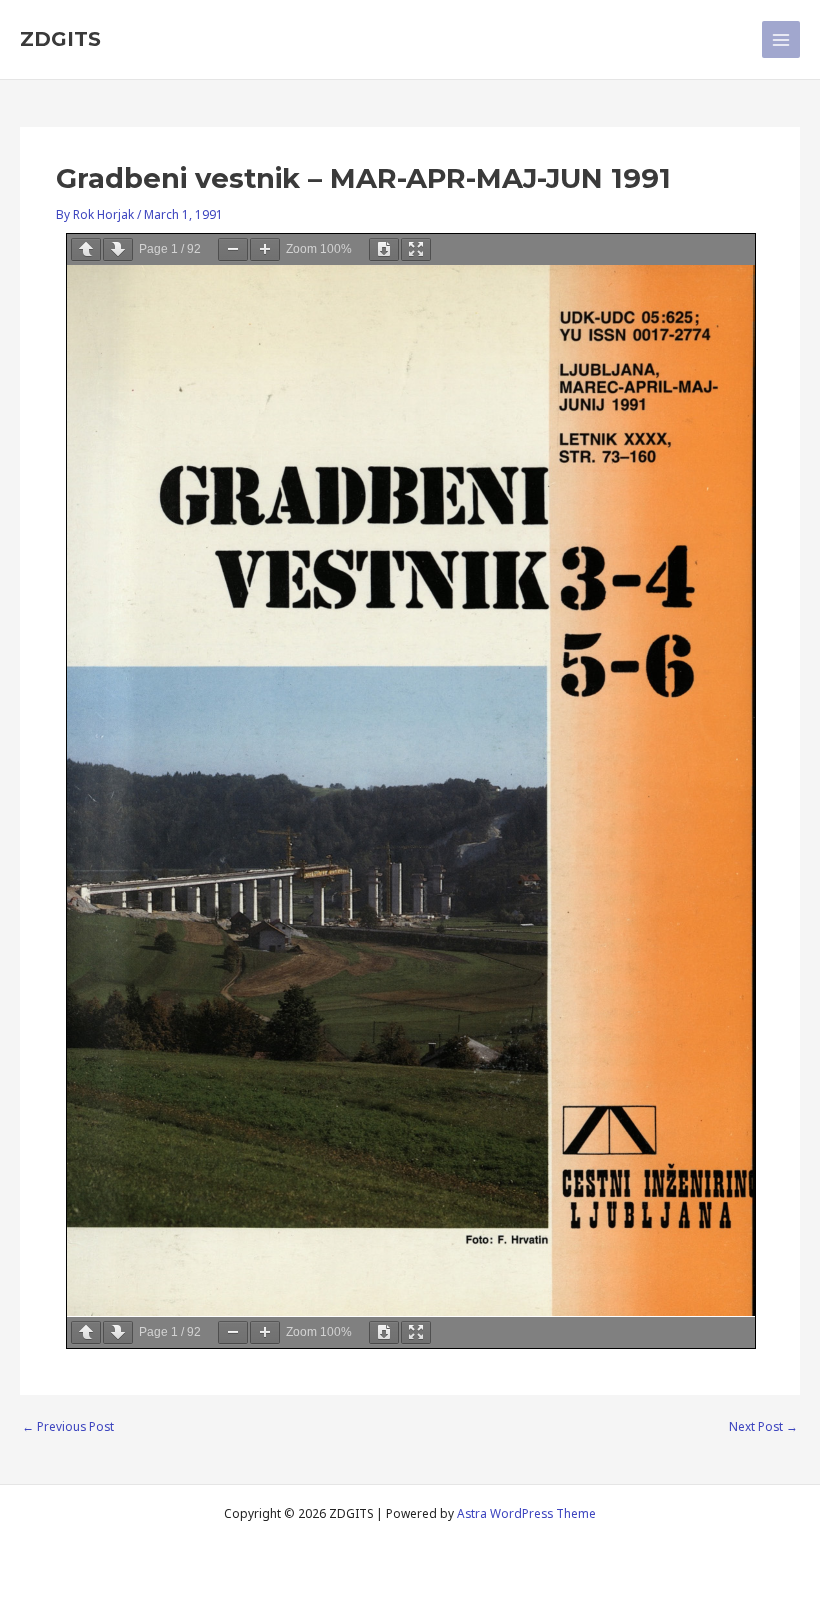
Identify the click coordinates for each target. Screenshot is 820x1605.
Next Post (763, 1427)
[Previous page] (86, 249)
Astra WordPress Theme (526, 1513)
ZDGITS (60, 39)
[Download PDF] (384, 249)
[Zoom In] (265, 249)
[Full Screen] (416, 249)
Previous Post (68, 1427)
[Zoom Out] (233, 249)
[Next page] (118, 249)
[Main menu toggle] (781, 40)
